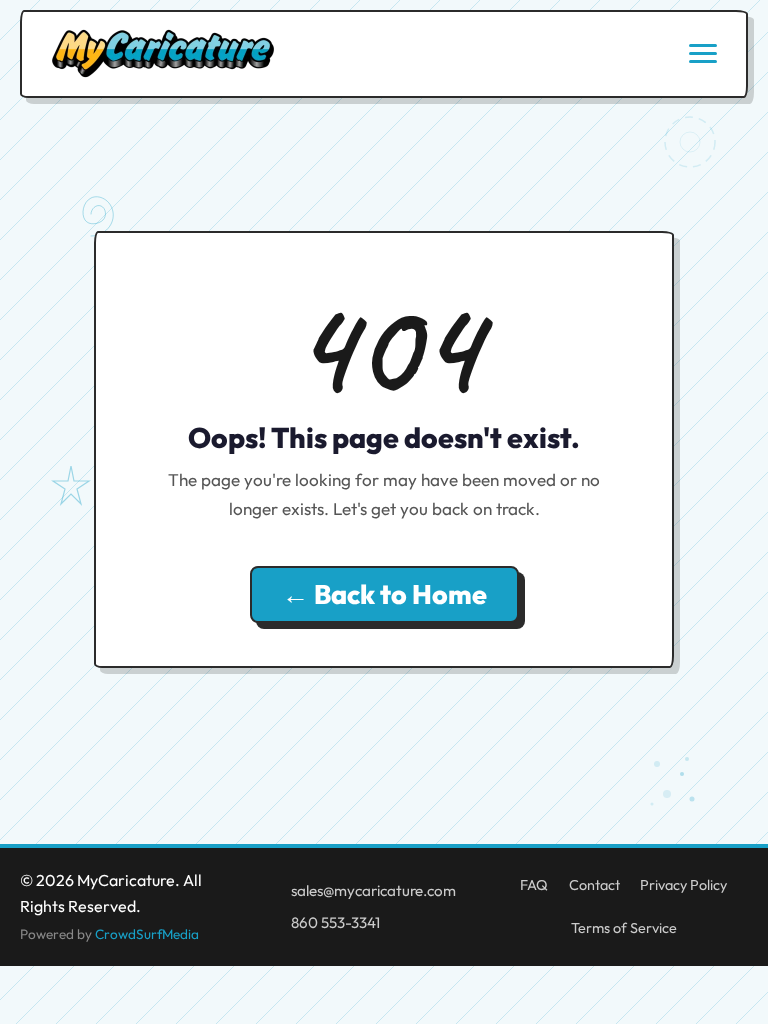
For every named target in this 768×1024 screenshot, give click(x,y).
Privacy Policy (683, 885)
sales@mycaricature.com (373, 890)
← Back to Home (384, 594)
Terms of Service (624, 928)
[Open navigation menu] (703, 53)
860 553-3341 (335, 922)
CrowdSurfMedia (147, 934)
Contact (594, 885)
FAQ (534, 885)
